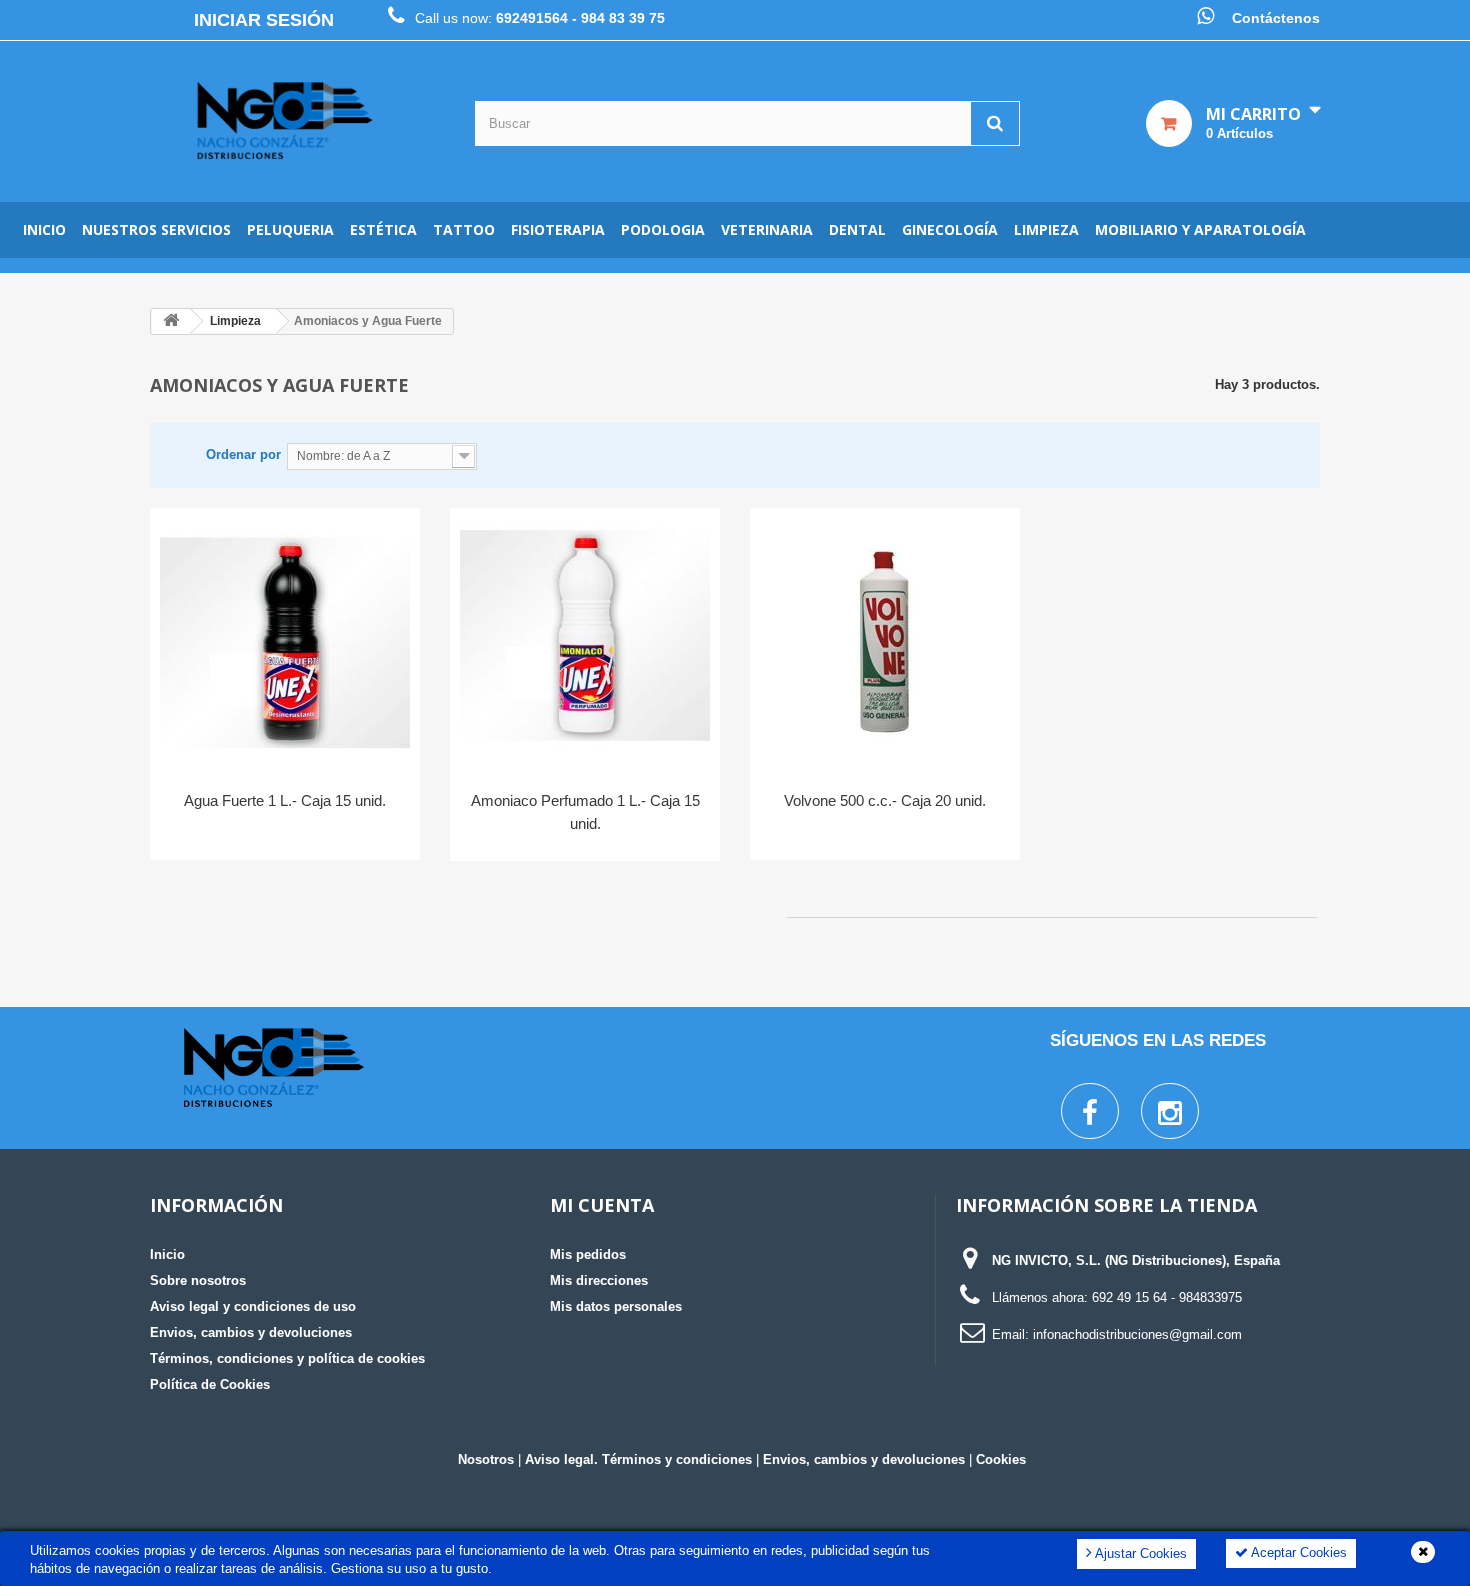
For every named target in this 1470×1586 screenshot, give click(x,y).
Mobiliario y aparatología (1200, 229)
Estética (383, 229)
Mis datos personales (616, 1306)
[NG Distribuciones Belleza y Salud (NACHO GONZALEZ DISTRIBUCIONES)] (285, 121)
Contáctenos (1276, 18)
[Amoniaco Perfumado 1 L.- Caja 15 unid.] (585, 642)
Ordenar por (243, 454)
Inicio (44, 229)
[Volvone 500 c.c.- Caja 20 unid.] (885, 642)
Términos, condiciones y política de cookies (287, 1358)
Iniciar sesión (264, 20)
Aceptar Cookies (1297, 1552)
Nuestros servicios (156, 229)
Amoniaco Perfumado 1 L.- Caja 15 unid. (585, 812)
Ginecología (950, 229)
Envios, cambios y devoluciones (251, 1332)
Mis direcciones (599, 1280)
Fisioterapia (558, 229)
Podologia (663, 229)
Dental (857, 229)
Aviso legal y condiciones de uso (253, 1306)
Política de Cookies (210, 1384)
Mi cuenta (602, 1205)
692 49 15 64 (1129, 1297)
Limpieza (1046, 229)
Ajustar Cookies (1139, 1553)
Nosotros (486, 1459)
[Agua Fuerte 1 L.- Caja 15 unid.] (285, 642)
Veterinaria (767, 229)
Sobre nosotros (198, 1280)
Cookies (1001, 1459)
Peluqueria (290, 229)
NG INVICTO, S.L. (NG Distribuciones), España (1136, 1260)
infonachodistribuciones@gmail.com (1137, 1334)
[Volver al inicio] (171, 321)
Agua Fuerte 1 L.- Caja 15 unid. (285, 800)
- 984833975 (1206, 1297)
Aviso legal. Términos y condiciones (638, 1459)
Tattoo (464, 229)
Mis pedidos (588, 1254)
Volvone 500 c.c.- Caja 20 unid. (885, 800)
